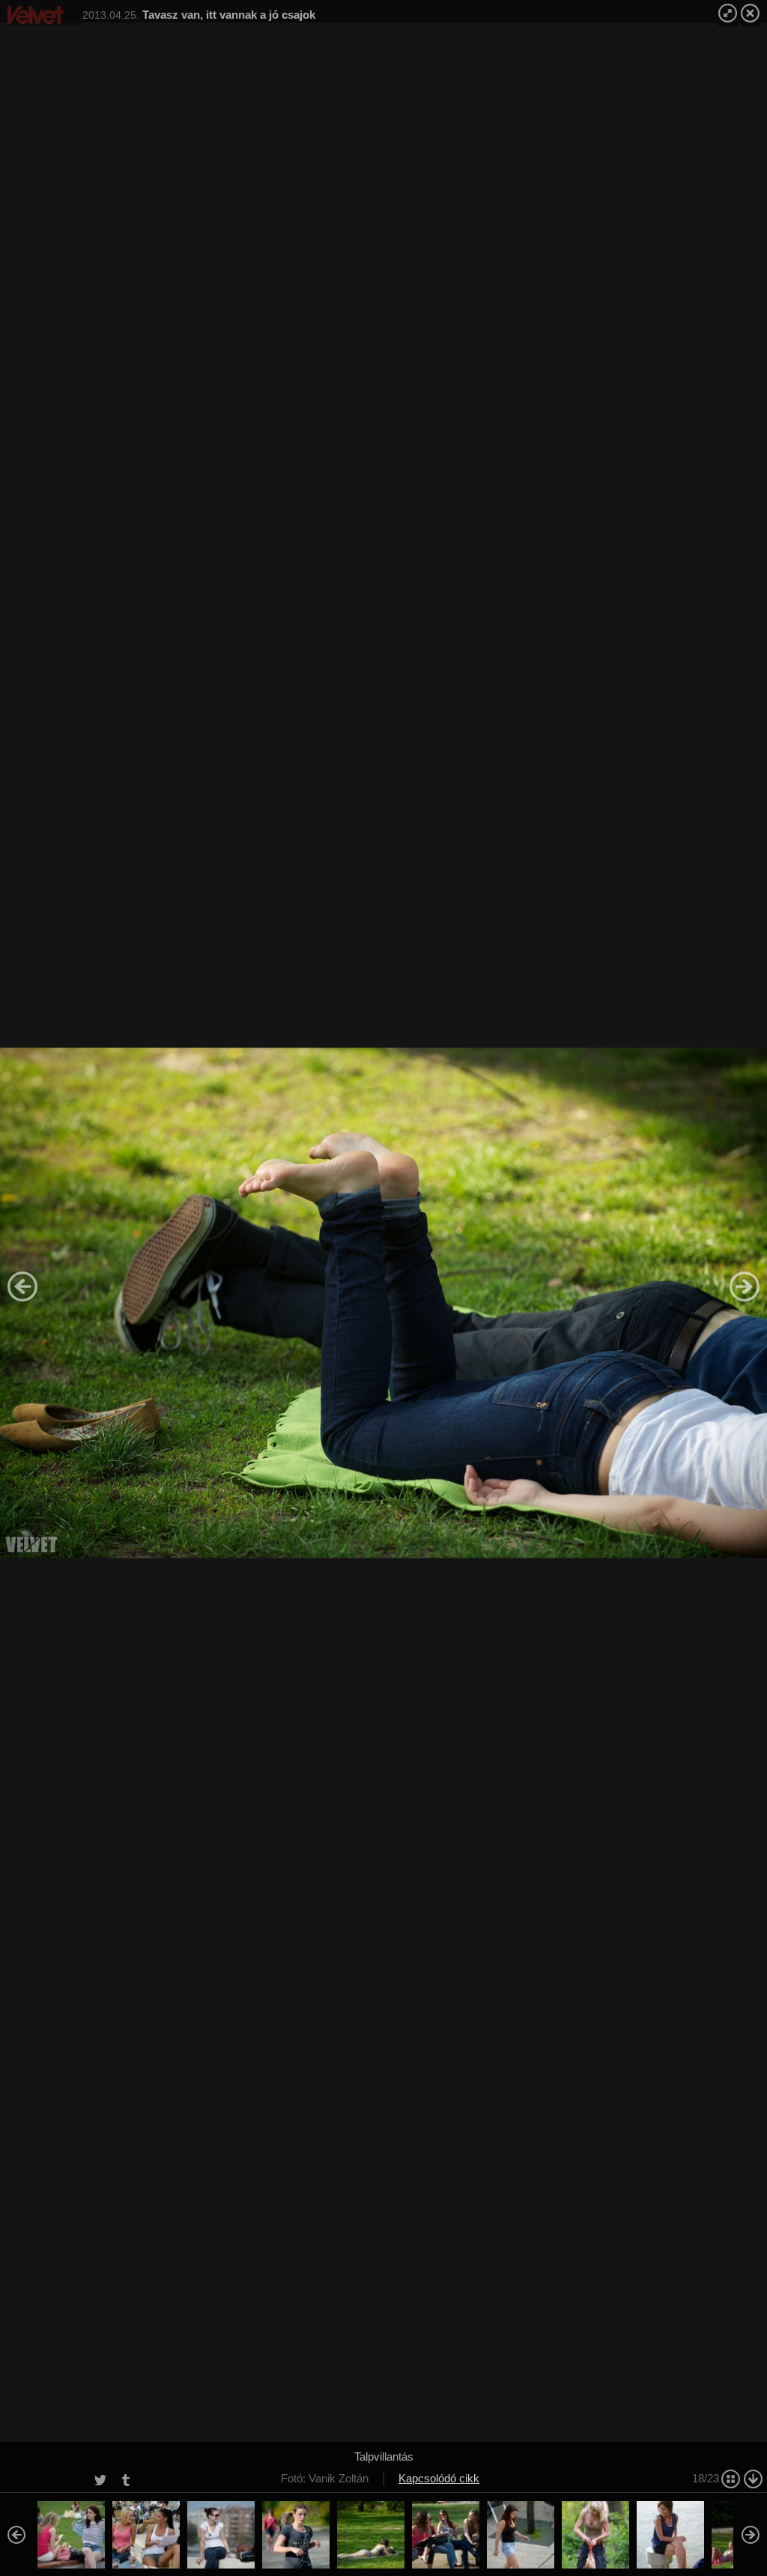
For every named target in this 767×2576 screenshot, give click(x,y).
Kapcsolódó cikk (439, 2478)
